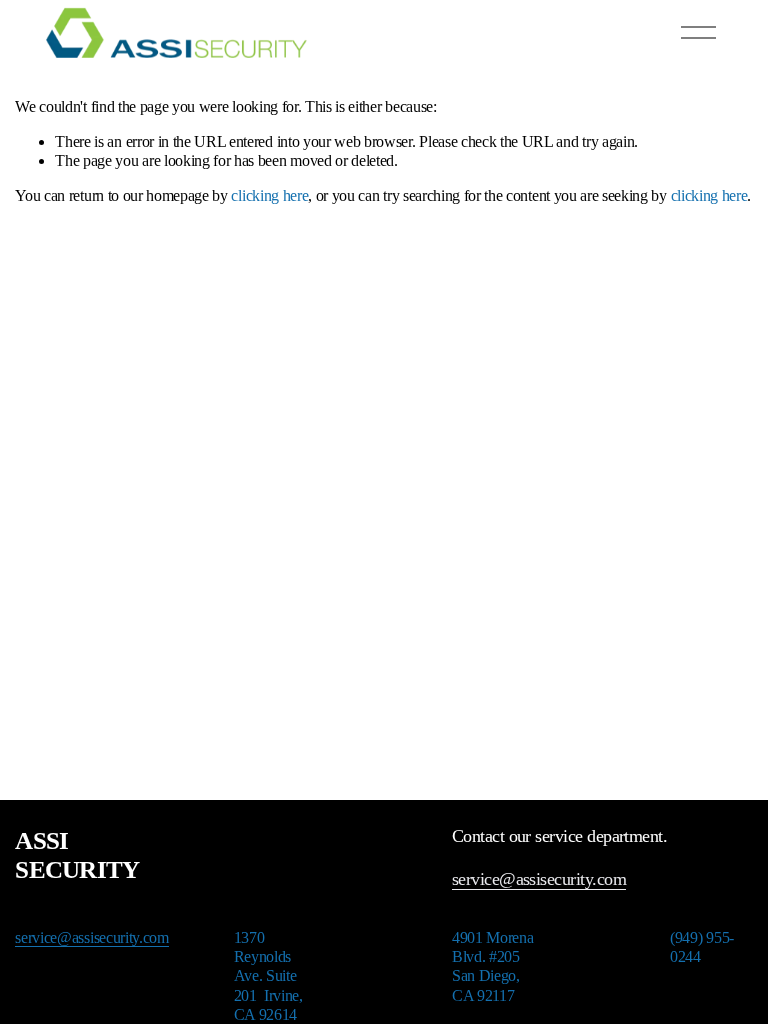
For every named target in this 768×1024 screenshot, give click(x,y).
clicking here (269, 195)
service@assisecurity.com (539, 879)
